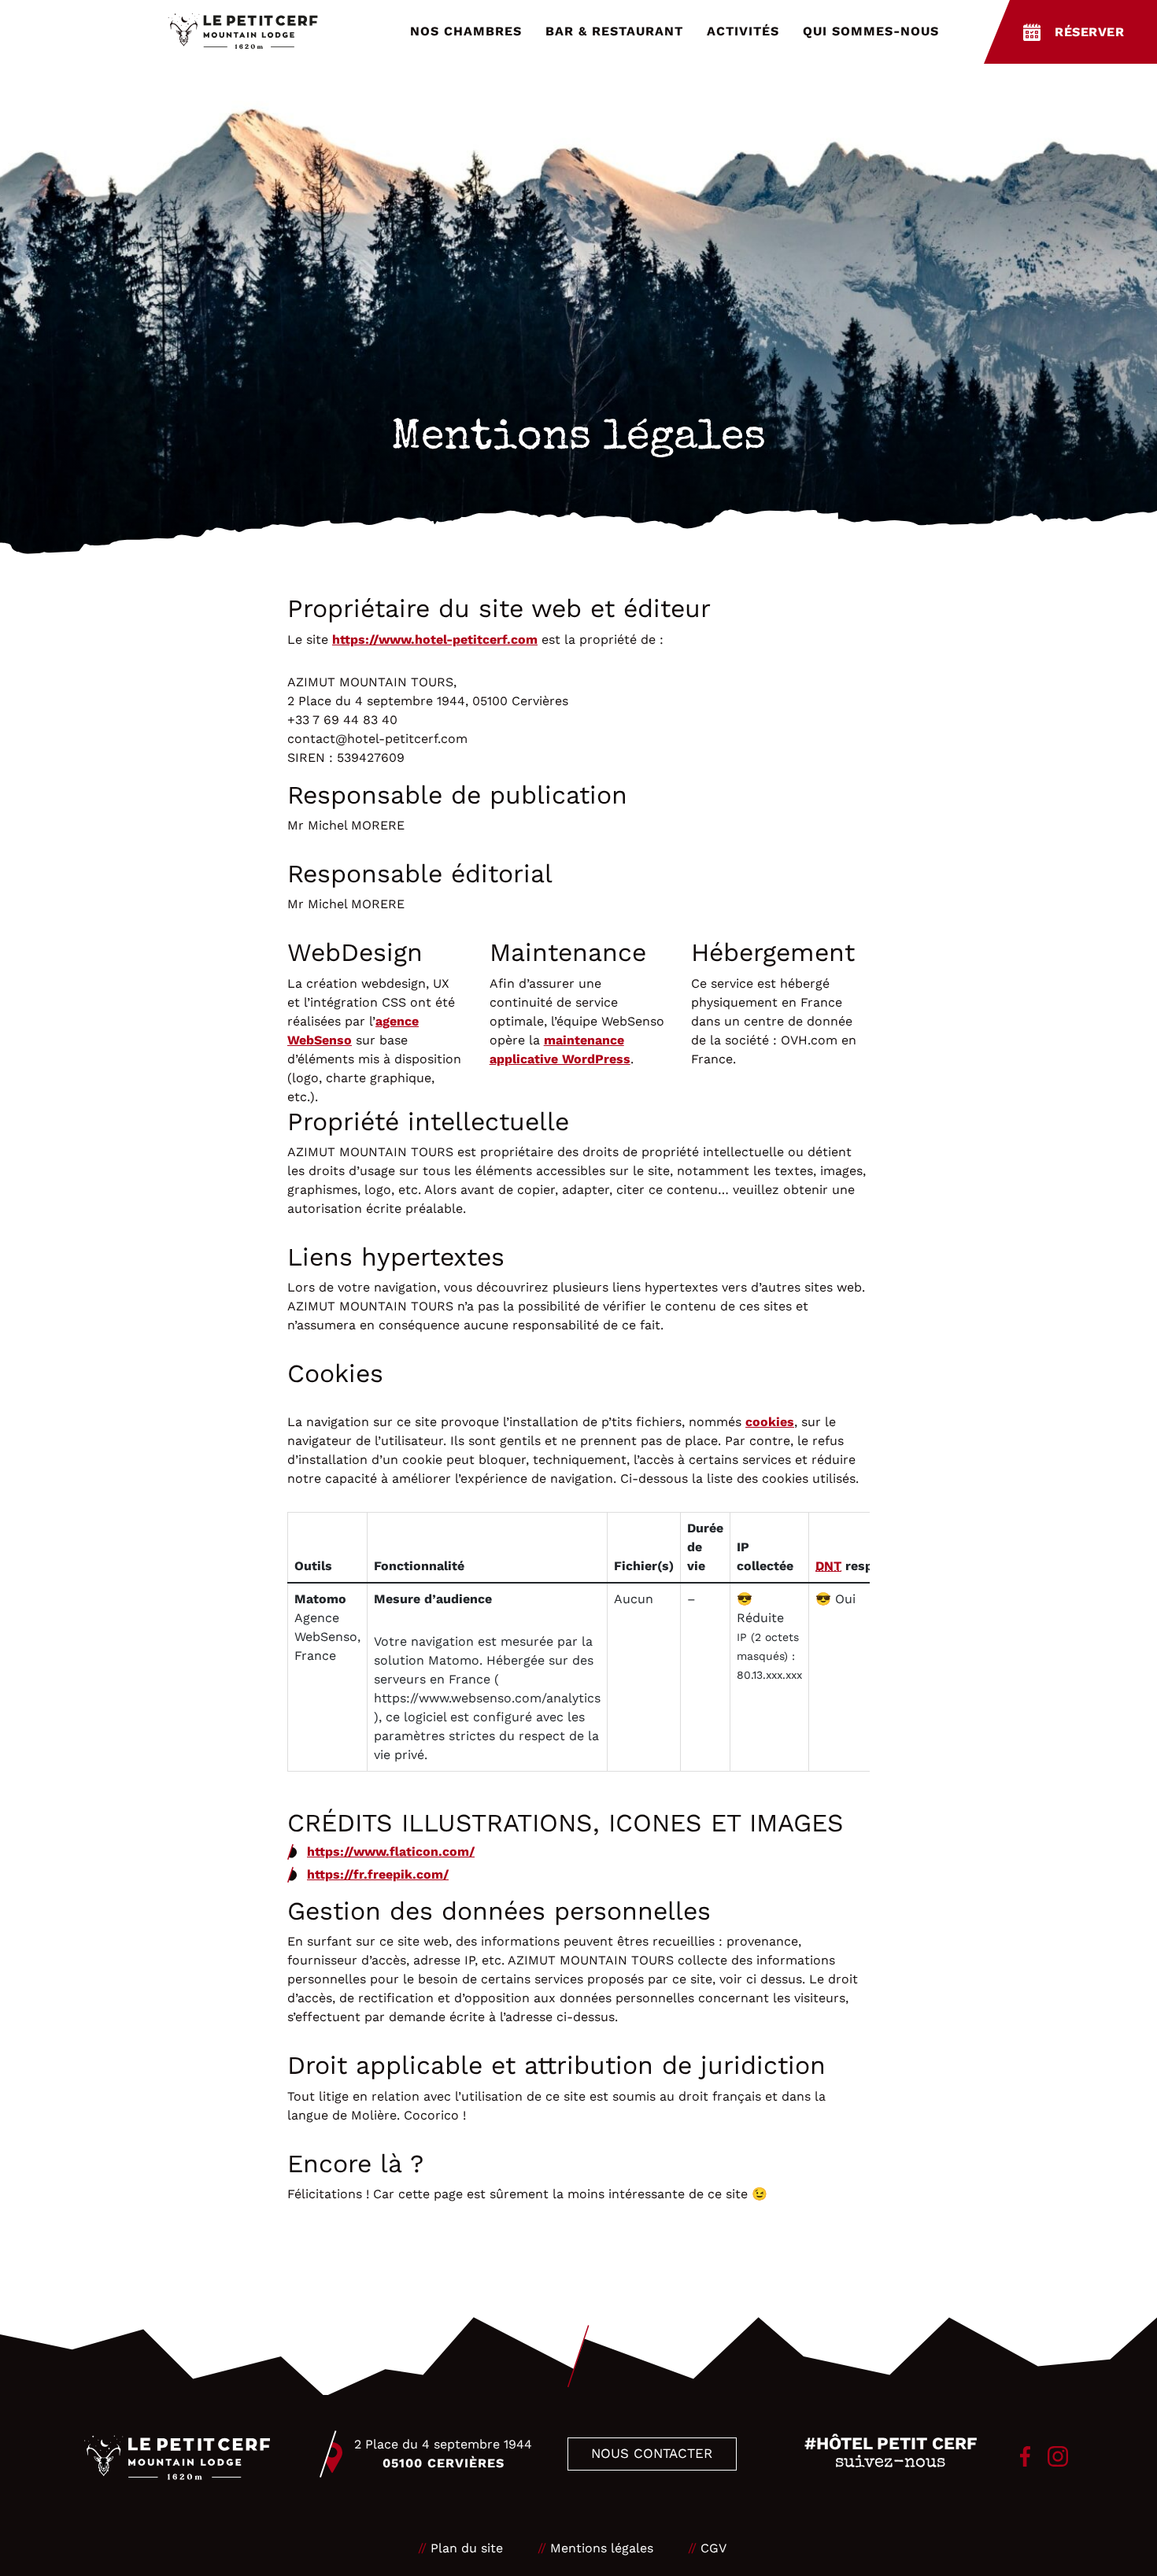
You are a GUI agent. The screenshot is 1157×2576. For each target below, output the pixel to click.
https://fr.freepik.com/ (378, 1874)
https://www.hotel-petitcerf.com (435, 639)
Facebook (1025, 2456)
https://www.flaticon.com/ (391, 1852)
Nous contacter (652, 2453)
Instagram (1058, 2456)
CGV (713, 2548)
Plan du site (467, 2548)
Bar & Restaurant (614, 31)
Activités (743, 31)
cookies (770, 1422)
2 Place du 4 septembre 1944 (443, 2454)
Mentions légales (602, 2548)
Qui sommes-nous (871, 31)
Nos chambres (466, 31)
